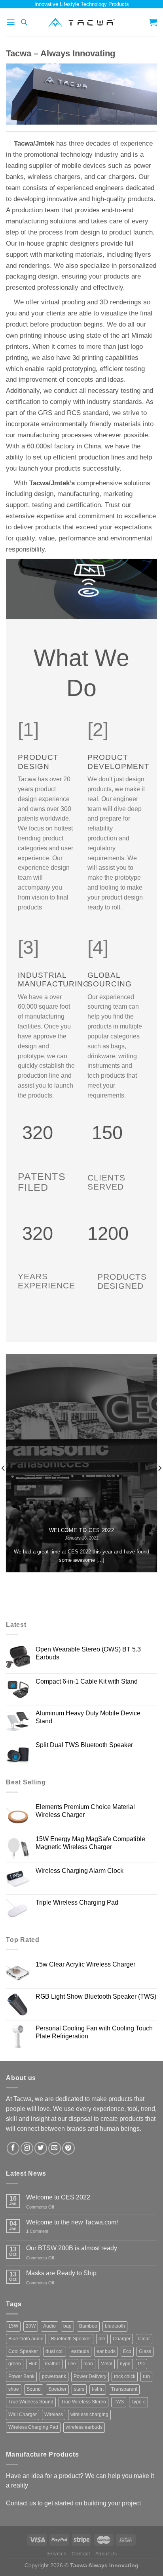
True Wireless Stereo (83, 2402)
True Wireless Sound (31, 2402)
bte (102, 2339)
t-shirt (98, 2389)
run (146, 2376)
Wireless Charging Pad (33, 2427)
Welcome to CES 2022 (82, 1531)
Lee (72, 2364)
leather (53, 2364)
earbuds (80, 2351)
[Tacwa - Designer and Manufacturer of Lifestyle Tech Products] (82, 22)
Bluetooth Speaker (71, 2339)
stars (79, 2389)
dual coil (55, 2351)
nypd (125, 2364)
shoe (14, 2389)
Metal (106, 2364)
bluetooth (115, 2326)
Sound (34, 2389)
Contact (81, 2554)
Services (57, 2554)
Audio (49, 2326)
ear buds (106, 2351)
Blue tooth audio (26, 2339)
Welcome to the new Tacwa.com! (72, 2222)
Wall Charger (23, 2415)
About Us (106, 2554)
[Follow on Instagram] (27, 2148)
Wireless (54, 2415)
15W (13, 2326)
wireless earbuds (84, 2427)
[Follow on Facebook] (13, 2148)
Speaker (57, 2389)
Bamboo (88, 2326)
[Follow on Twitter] (41, 2148)
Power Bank (21, 2376)
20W (31, 2326)
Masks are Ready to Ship (61, 2273)
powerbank (54, 2376)
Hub (33, 2364)
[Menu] (11, 22)
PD (141, 2364)
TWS (119, 2402)
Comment (37, 2231)
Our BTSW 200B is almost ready (72, 2248)
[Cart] (153, 22)
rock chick (125, 2376)
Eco (127, 2351)
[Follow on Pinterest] (68, 2148)
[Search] (24, 22)
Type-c (138, 2402)
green (15, 2364)
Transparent (124, 2389)
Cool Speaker (23, 2351)
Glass (145, 2351)
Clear (144, 2339)
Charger (122, 2339)
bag (67, 2326)
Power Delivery (90, 2376)
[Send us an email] (55, 2148)
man (88, 2364)
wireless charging (89, 2415)
